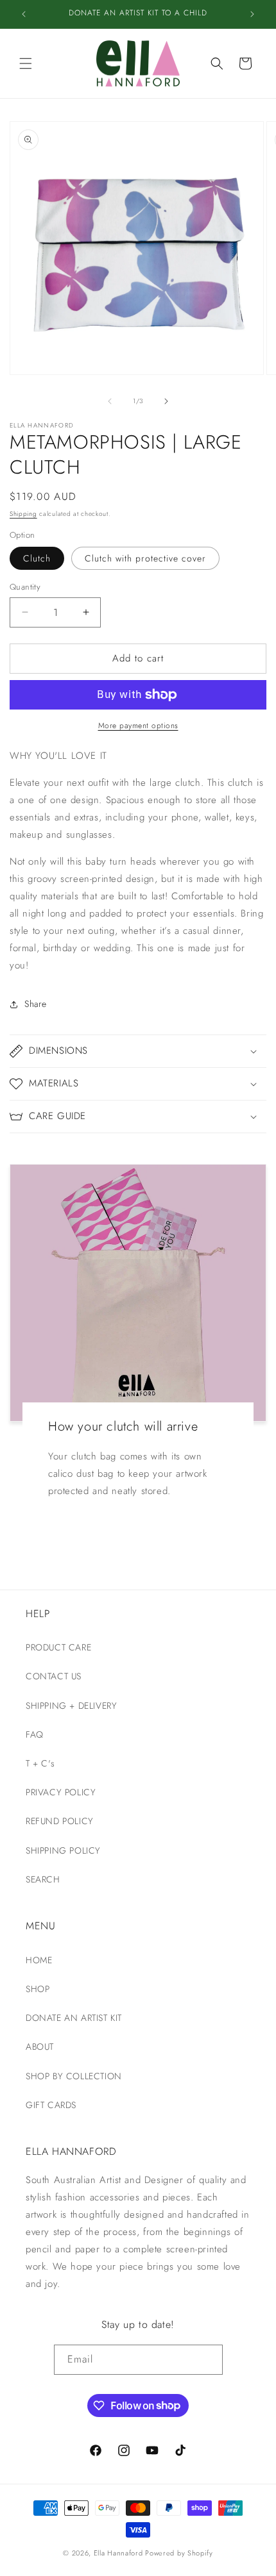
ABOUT (40, 2047)
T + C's (40, 1763)
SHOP (38, 1989)
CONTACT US (54, 1676)
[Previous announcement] (24, 14)
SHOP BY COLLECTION (74, 2076)
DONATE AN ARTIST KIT (74, 2018)
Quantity (25, 587)
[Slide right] (166, 401)
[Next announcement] (252, 14)
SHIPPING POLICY (63, 1850)
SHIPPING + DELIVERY (71, 1706)
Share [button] (36, 1004)
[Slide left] (110, 401)
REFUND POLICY (60, 1821)
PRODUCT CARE (58, 1647)
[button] (26, 63)
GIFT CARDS (51, 2105)
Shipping (23, 514)
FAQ (35, 1734)
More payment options (138, 726)
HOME (39, 1960)
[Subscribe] (208, 2360)
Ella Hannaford (118, 2553)
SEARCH (43, 1879)
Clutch (37, 558)
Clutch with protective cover (145, 558)
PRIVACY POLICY (61, 1792)
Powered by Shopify (179, 2553)
